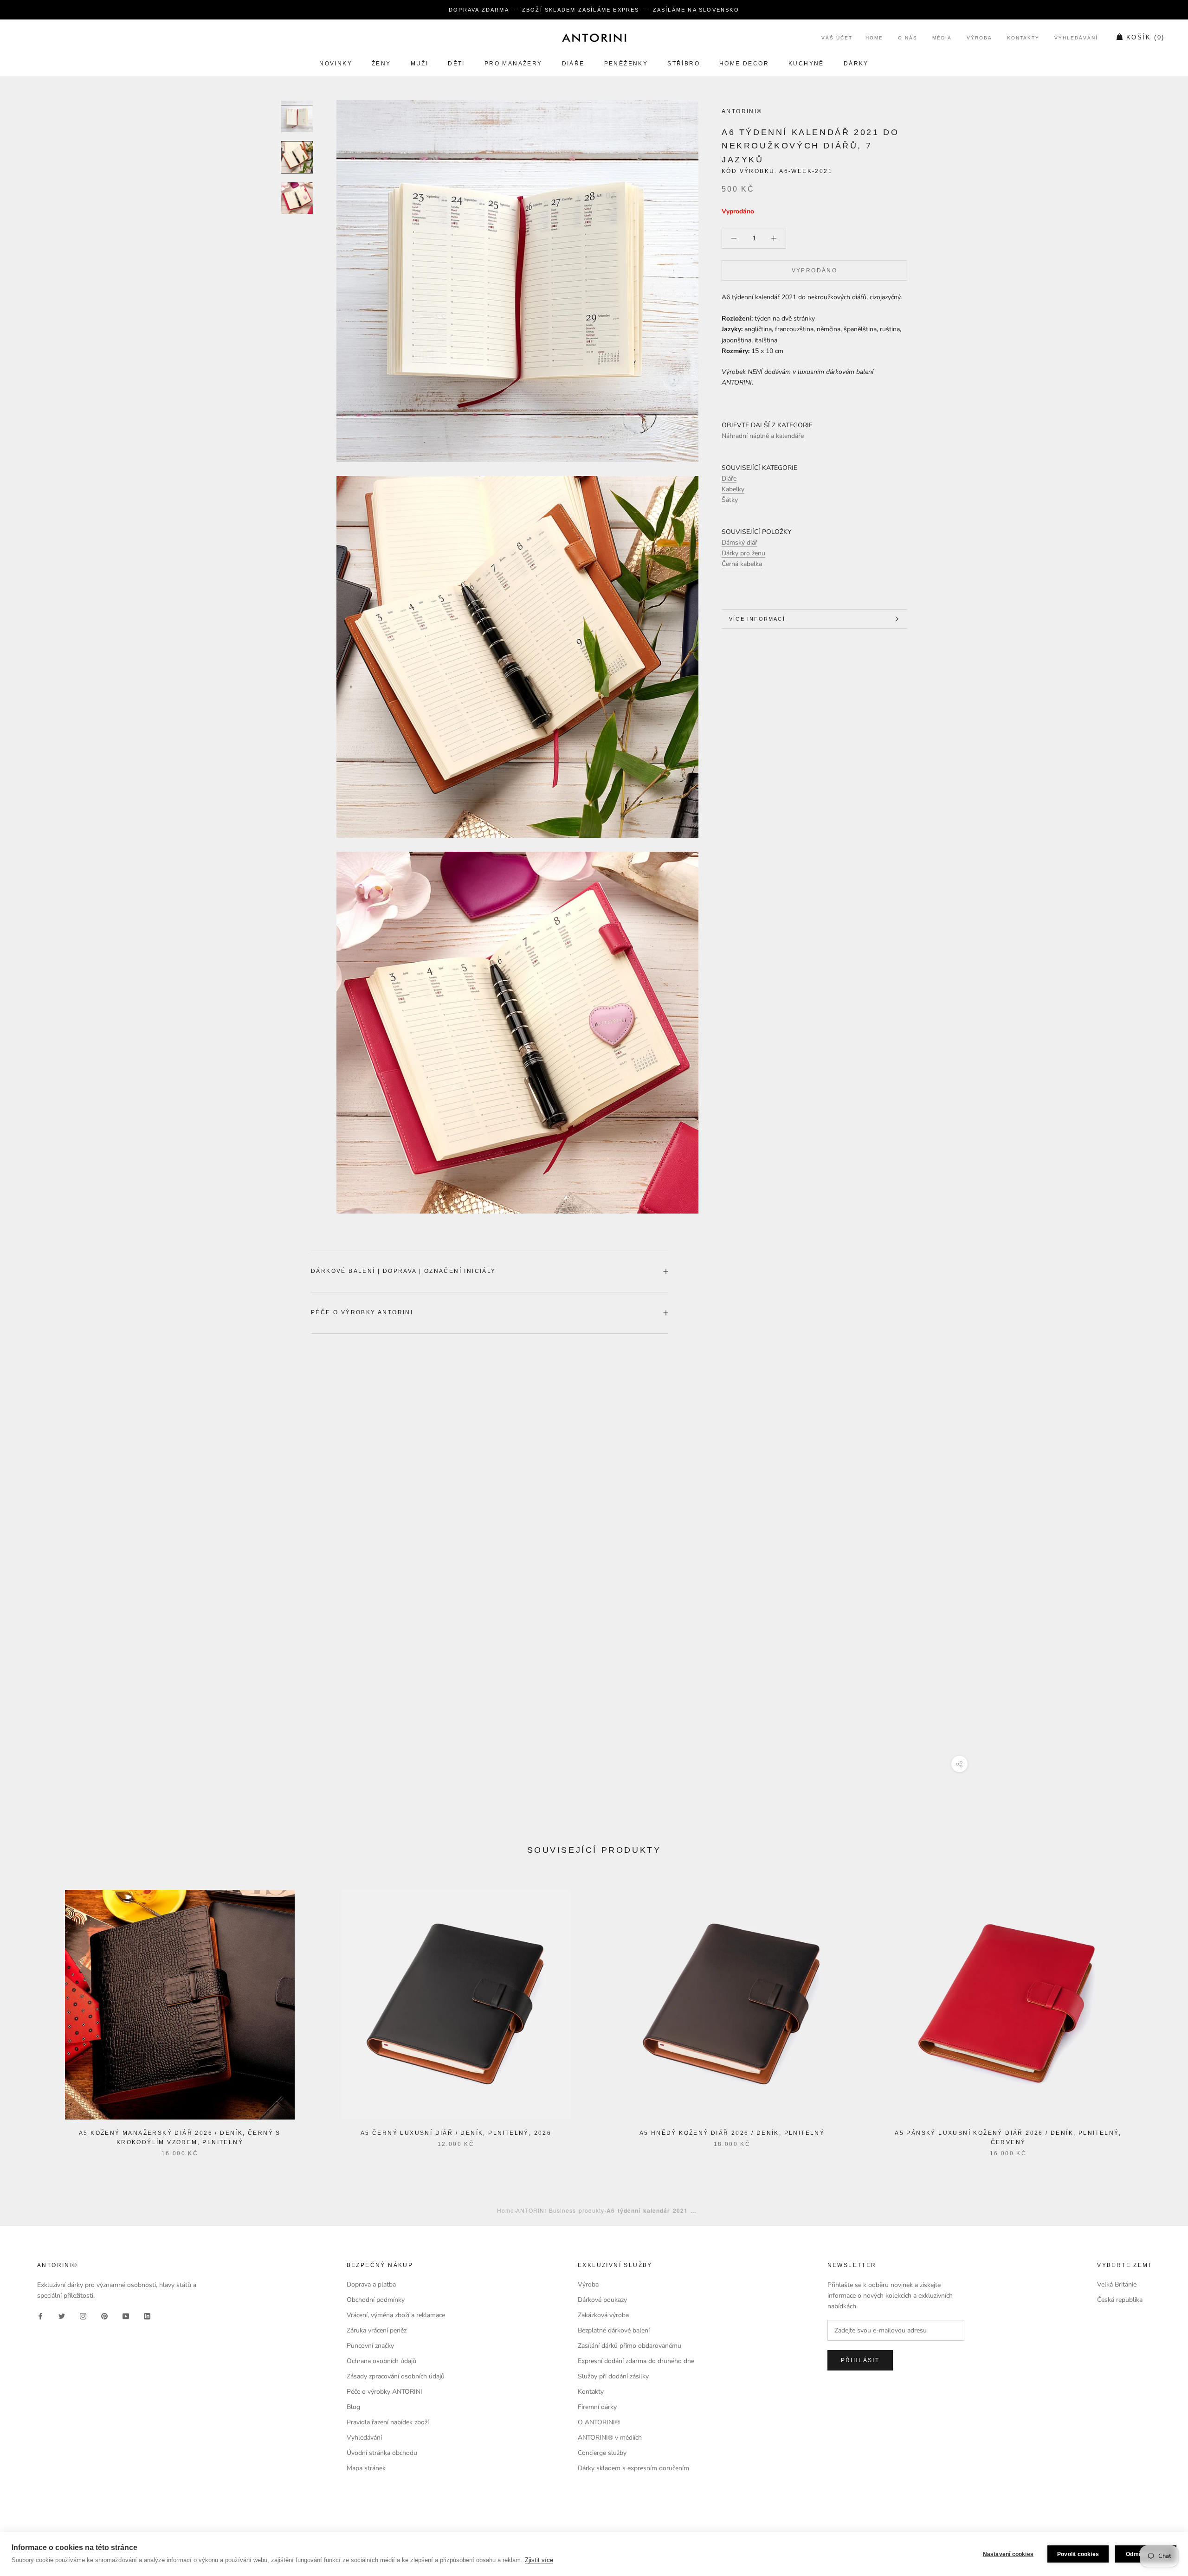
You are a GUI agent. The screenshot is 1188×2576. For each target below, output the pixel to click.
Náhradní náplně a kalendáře (763, 436)
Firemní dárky (597, 2407)
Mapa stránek (366, 2468)
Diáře (573, 64)
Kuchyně (806, 64)
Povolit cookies (1078, 2554)
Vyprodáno (815, 270)
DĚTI (456, 64)
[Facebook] (40, 2316)
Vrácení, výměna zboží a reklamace (396, 2315)
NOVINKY (336, 64)
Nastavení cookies (1008, 2554)
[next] (1159, 2014)
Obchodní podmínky (376, 2300)
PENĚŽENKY (626, 64)
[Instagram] (83, 2316)
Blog (353, 2407)
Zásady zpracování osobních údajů (396, 2376)
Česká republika (1120, 2300)
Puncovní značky (370, 2346)
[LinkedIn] (147, 2316)
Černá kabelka (742, 564)
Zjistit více (539, 2560)
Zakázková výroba (603, 2315)
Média (942, 38)
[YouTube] (126, 2316)
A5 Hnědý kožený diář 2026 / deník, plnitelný (732, 2133)
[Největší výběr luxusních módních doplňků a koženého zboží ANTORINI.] (594, 38)
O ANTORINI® (599, 2422)
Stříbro (684, 64)
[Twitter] (62, 2316)
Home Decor (744, 64)
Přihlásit (860, 2360)
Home (874, 38)
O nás (908, 38)
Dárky (856, 64)
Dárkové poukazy (602, 2300)
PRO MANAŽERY (513, 64)
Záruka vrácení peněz (377, 2330)
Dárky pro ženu (743, 554)
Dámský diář (739, 543)
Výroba (979, 38)
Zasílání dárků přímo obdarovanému (630, 2346)
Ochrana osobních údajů (381, 2361)
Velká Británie (1117, 2284)
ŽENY (381, 64)
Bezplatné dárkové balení (614, 2330)
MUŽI (420, 64)
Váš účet (837, 38)
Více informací (757, 619)
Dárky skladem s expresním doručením (633, 2468)
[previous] (29, 2014)
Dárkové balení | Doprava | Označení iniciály (404, 1271)
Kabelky (733, 489)
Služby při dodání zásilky (613, 2376)
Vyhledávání (1076, 38)
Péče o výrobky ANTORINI (362, 1312)
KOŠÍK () (1146, 38)
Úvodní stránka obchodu (382, 2453)
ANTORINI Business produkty (560, 2210)
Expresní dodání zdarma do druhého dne (636, 2361)
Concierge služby (602, 2453)
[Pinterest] (104, 2316)
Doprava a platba (371, 2284)
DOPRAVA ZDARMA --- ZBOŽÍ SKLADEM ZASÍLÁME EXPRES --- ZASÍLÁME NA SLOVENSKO (594, 10)
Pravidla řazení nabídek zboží (388, 2422)
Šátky (730, 500)
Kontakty (1023, 38)
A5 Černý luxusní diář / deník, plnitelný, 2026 (456, 2133)
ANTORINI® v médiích (610, 2438)
